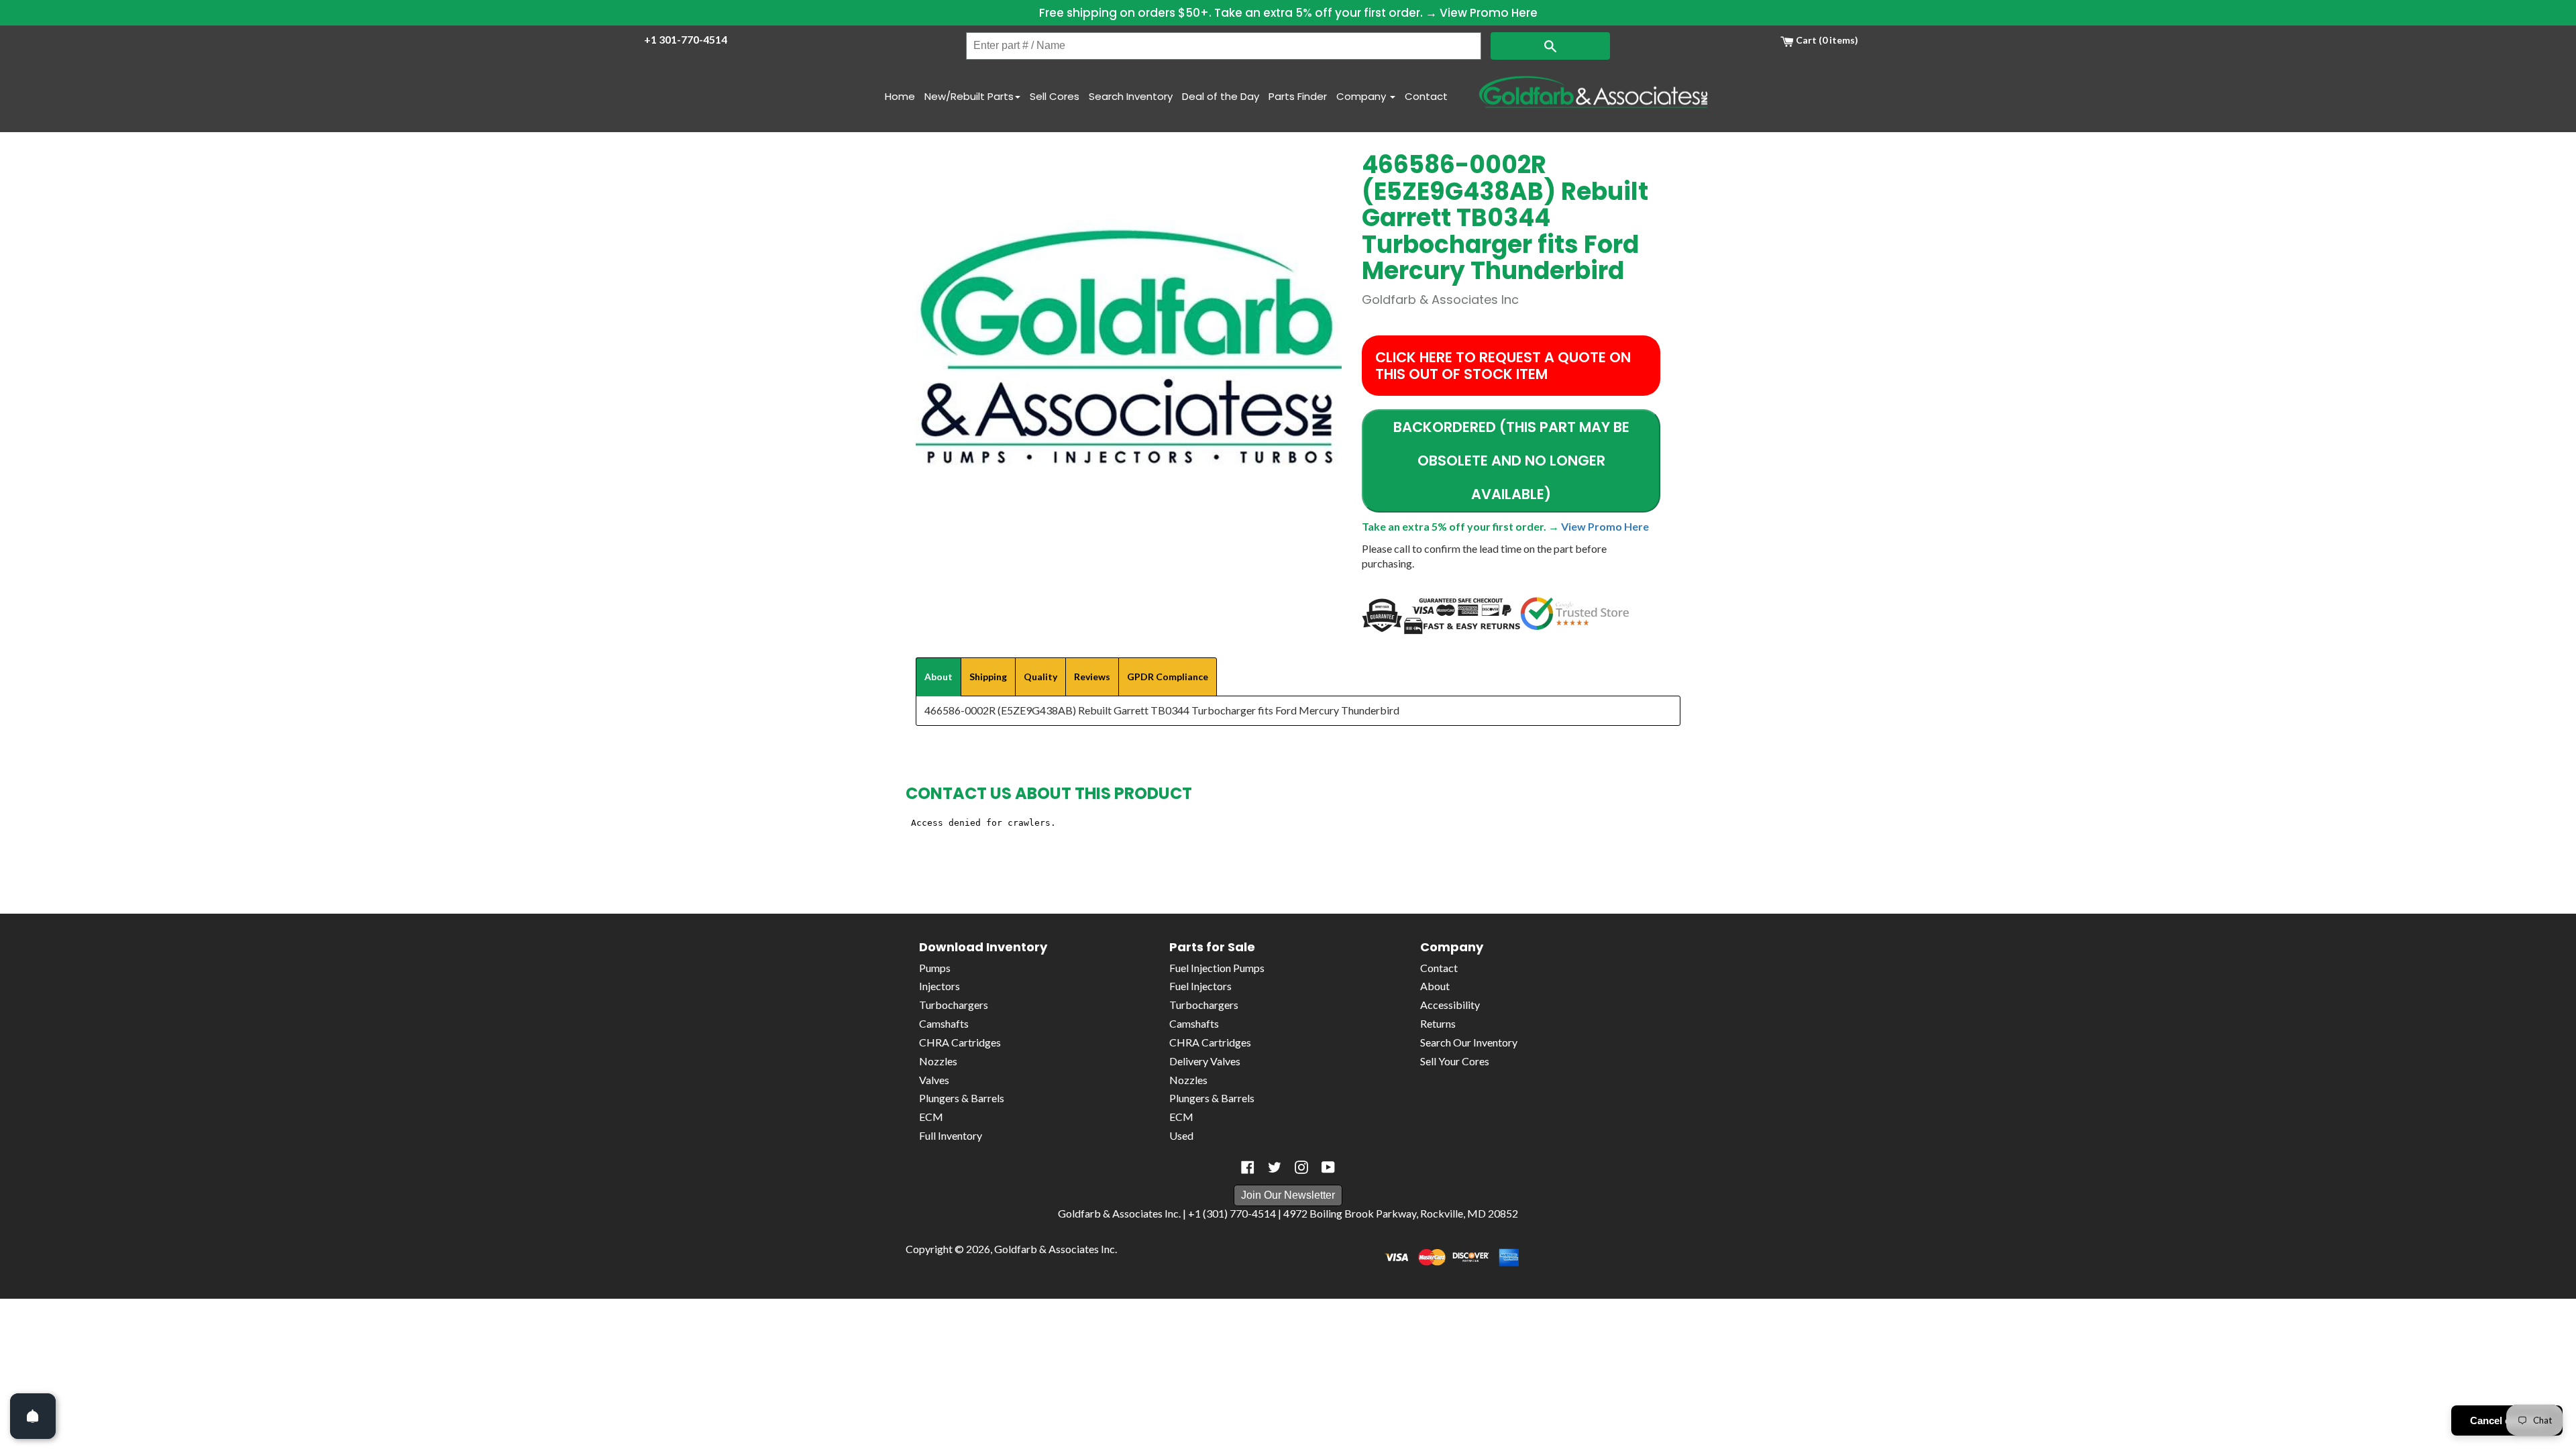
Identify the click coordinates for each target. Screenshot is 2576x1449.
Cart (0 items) (1826, 40)
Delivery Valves (1205, 1061)
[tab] (938, 677)
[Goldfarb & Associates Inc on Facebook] (1248, 1167)
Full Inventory (951, 1135)
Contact (1426, 96)
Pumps (935, 968)
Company (1362, 96)
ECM (931, 1117)
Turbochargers (954, 1005)
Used (1181, 1135)
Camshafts (944, 1023)
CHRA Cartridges (960, 1042)
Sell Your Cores (1455, 1061)
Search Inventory (1131, 96)
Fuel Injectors (1200, 986)
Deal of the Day (1221, 96)
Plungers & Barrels (962, 1098)
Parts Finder (1298, 96)
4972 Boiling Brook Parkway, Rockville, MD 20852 (1401, 1213)
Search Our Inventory (1469, 1042)
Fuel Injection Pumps (1217, 968)
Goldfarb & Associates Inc (1055, 1249)
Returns (1438, 1023)
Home (900, 96)
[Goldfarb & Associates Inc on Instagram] (1301, 1167)
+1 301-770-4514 (686, 39)
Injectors (940, 986)
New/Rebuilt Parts (969, 96)
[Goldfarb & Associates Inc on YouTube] (1328, 1167)
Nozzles (938, 1061)
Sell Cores (1055, 96)
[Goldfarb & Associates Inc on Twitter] (1275, 1167)
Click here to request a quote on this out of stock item (1503, 366)
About (1435, 986)
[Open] (33, 1416)
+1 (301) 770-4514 (1232, 1213)
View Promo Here (1489, 13)
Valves (934, 1080)
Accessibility (1450, 1005)
